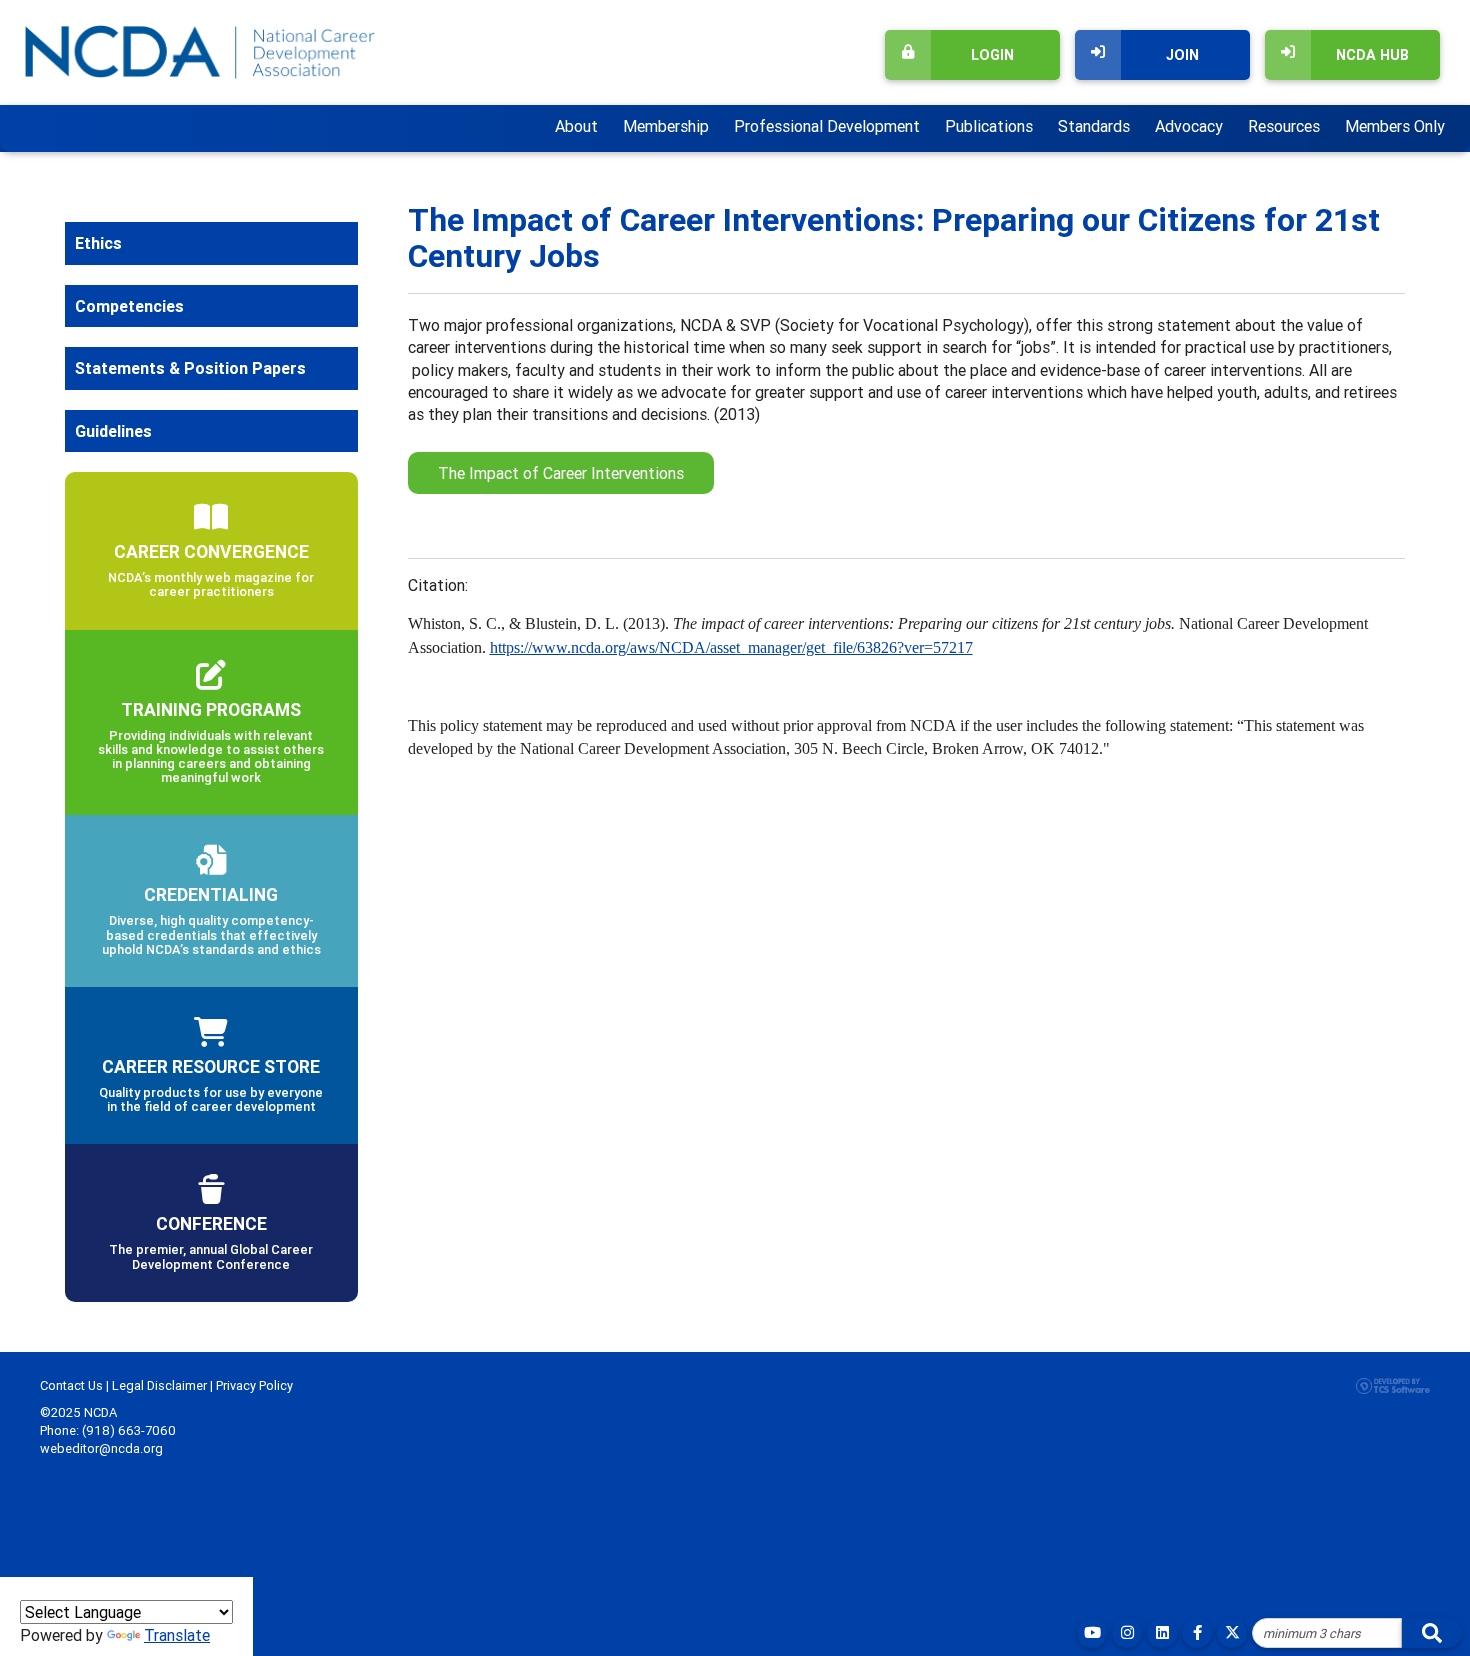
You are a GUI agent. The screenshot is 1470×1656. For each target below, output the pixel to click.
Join (1182, 55)
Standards (1094, 126)
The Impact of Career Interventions (561, 473)
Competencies (129, 306)
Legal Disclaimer (159, 1385)
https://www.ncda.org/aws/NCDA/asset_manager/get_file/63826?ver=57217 (731, 647)
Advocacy (1189, 126)
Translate (177, 1635)
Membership (666, 126)
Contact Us (71, 1385)
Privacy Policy (254, 1385)
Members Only (1395, 126)
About (576, 126)
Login (992, 55)
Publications (989, 126)
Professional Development (827, 126)
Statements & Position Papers (190, 368)
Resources (1284, 126)
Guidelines (113, 431)
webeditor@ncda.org (101, 1448)
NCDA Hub (1372, 55)
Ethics (98, 243)
